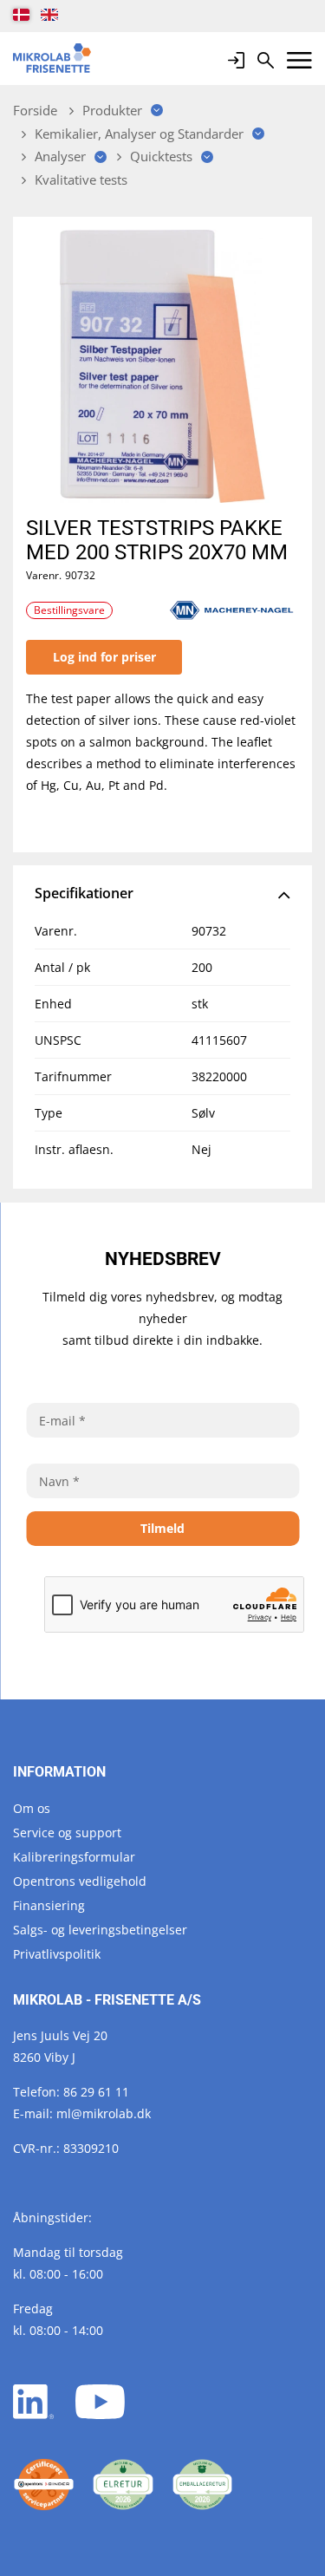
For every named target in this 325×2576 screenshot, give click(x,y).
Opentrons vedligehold (80, 1881)
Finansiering (49, 1905)
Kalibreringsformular (74, 1857)
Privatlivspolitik (57, 1954)
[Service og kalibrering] (44, 2485)
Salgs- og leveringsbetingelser (100, 1930)
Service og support (67, 1833)
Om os (32, 1808)
